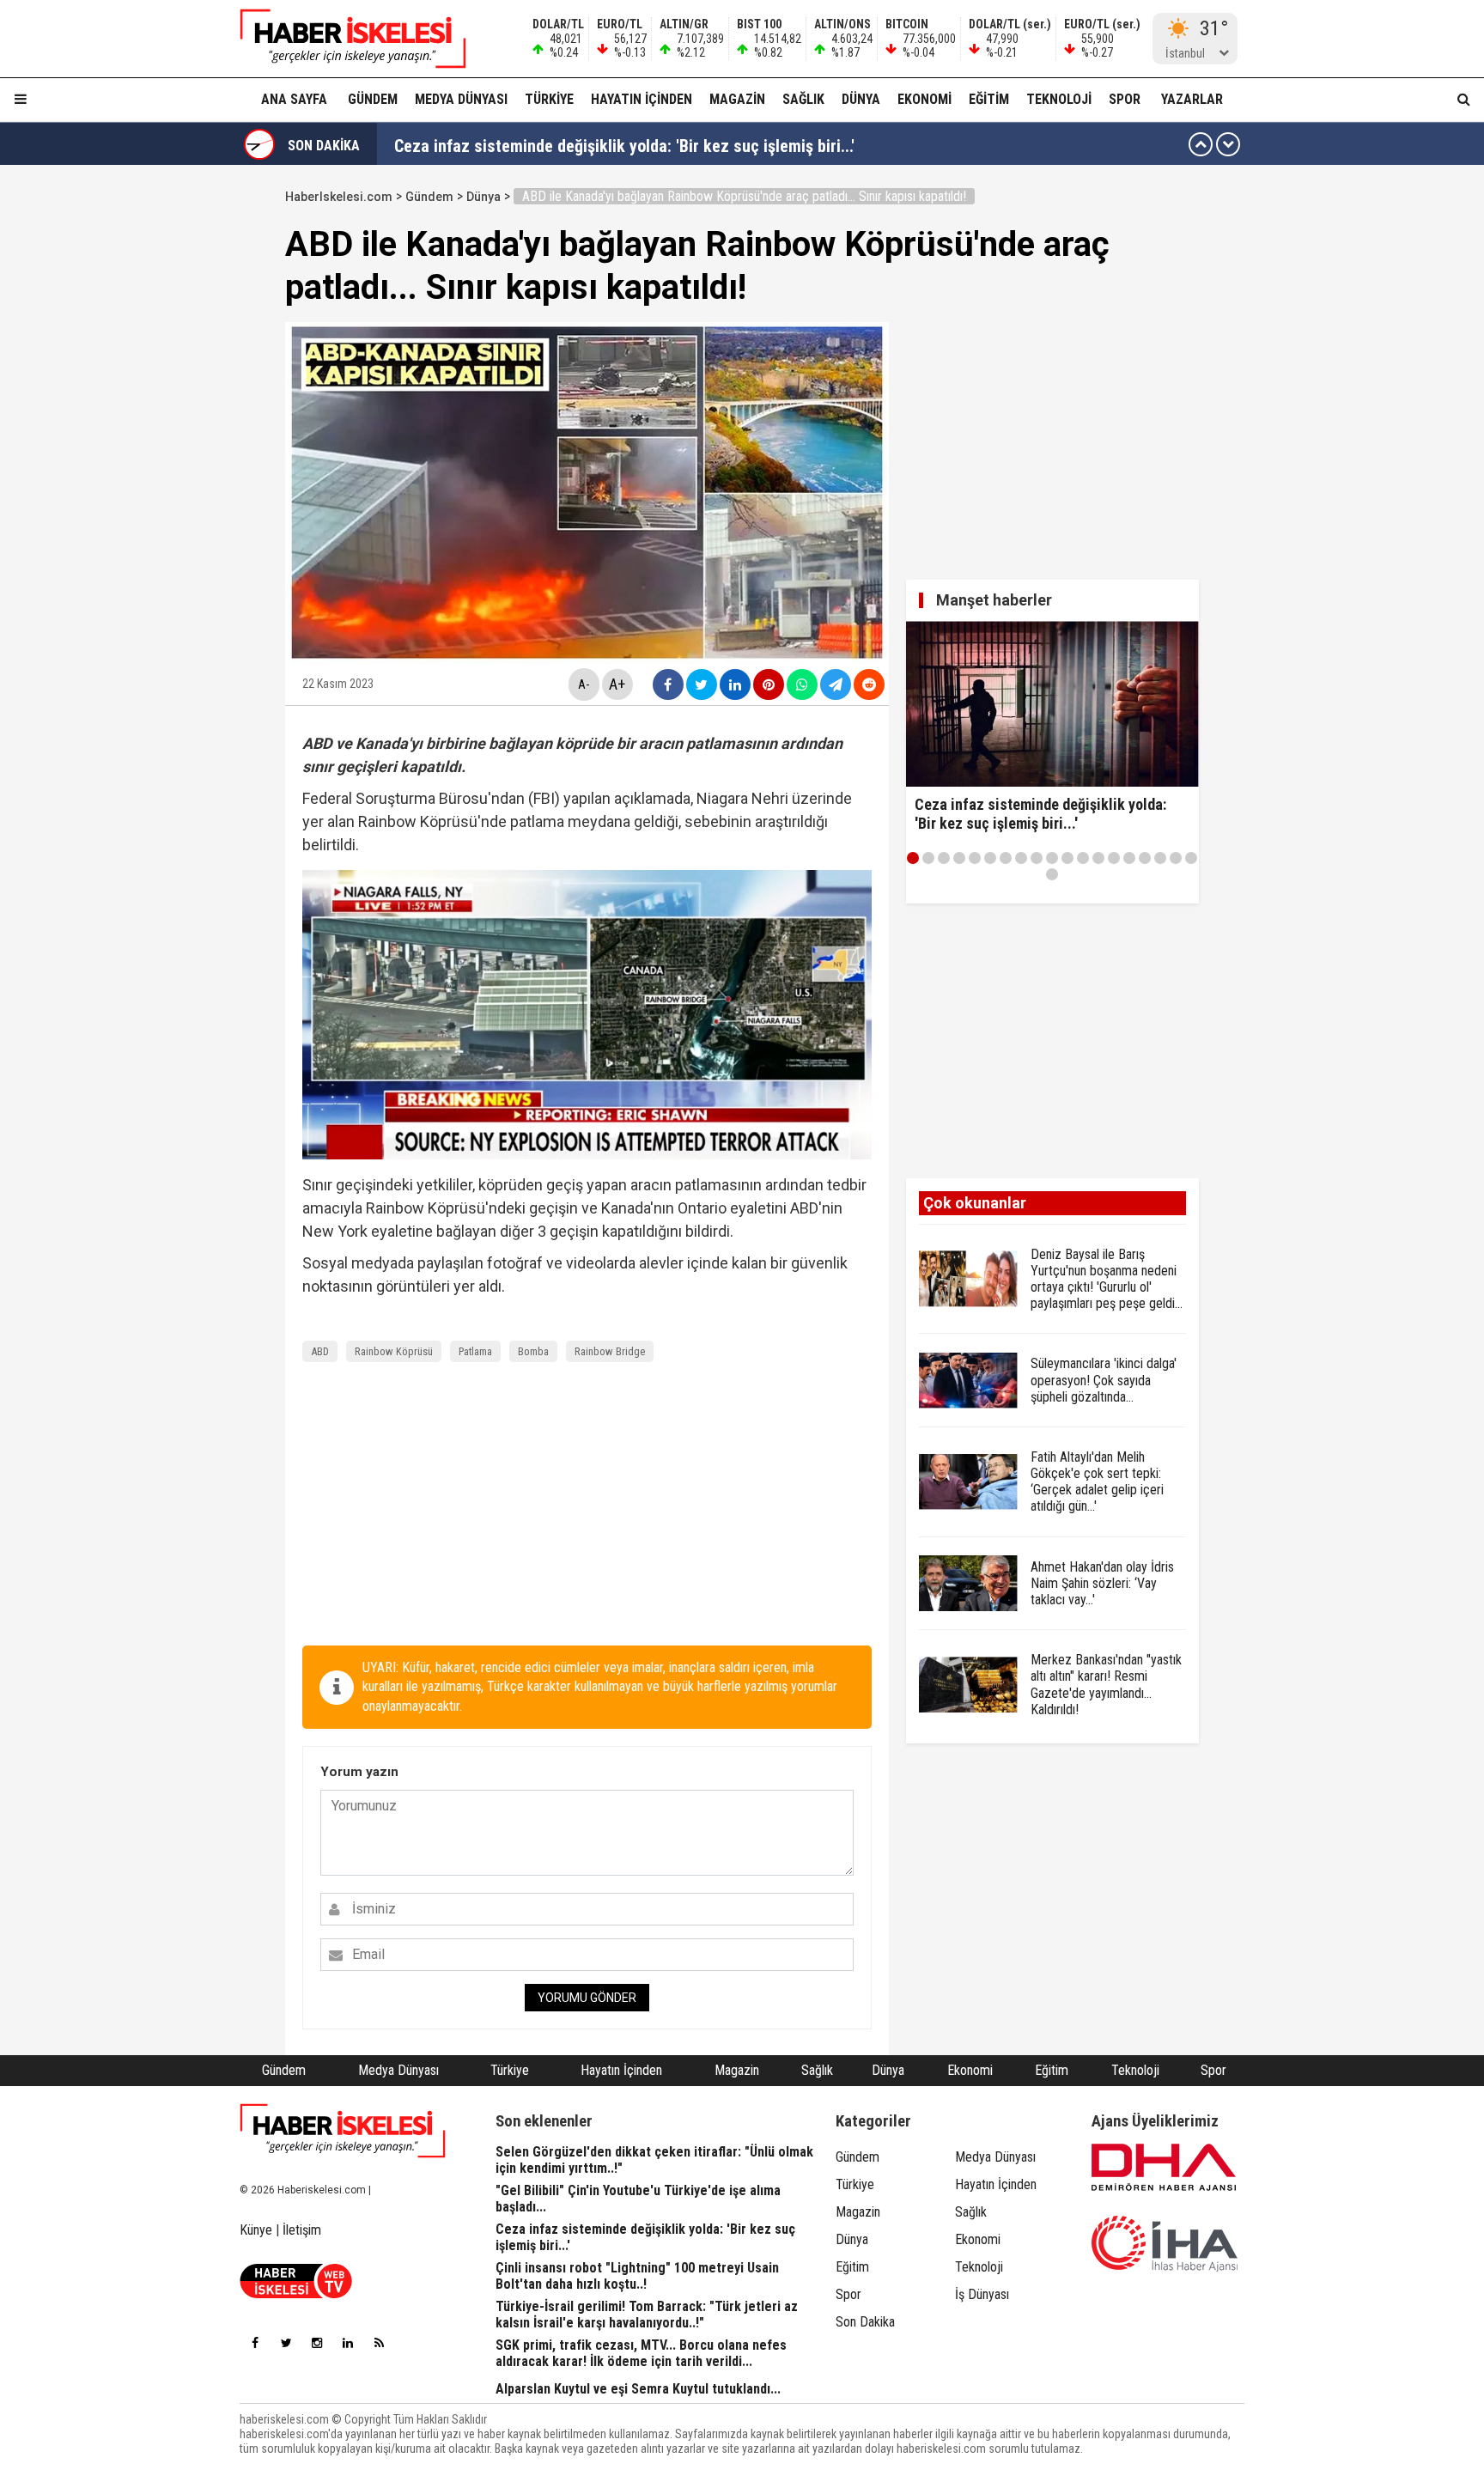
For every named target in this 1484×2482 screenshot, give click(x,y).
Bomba (533, 1351)
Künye (256, 2230)
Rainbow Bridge (610, 1351)
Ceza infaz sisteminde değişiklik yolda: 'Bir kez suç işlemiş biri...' (624, 144)
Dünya (861, 99)
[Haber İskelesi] (343, 2131)
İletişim (302, 2230)
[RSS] (379, 2343)
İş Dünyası (982, 2294)
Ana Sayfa (294, 99)
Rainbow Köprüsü (394, 1351)
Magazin (737, 99)
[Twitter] (286, 2343)
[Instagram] (317, 2343)
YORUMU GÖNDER (587, 1998)
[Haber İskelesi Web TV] (296, 2293)
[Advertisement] (204, 440)
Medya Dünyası (461, 99)
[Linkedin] (348, 2343)
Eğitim (989, 99)
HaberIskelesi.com (339, 197)
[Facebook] (255, 2343)
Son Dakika (865, 2322)
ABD (320, 1351)
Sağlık (803, 99)
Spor (1125, 99)
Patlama (475, 1351)
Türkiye (549, 99)
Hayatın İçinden (642, 99)
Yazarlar (1192, 99)
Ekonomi (924, 99)
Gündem (373, 99)
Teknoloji (1059, 99)
